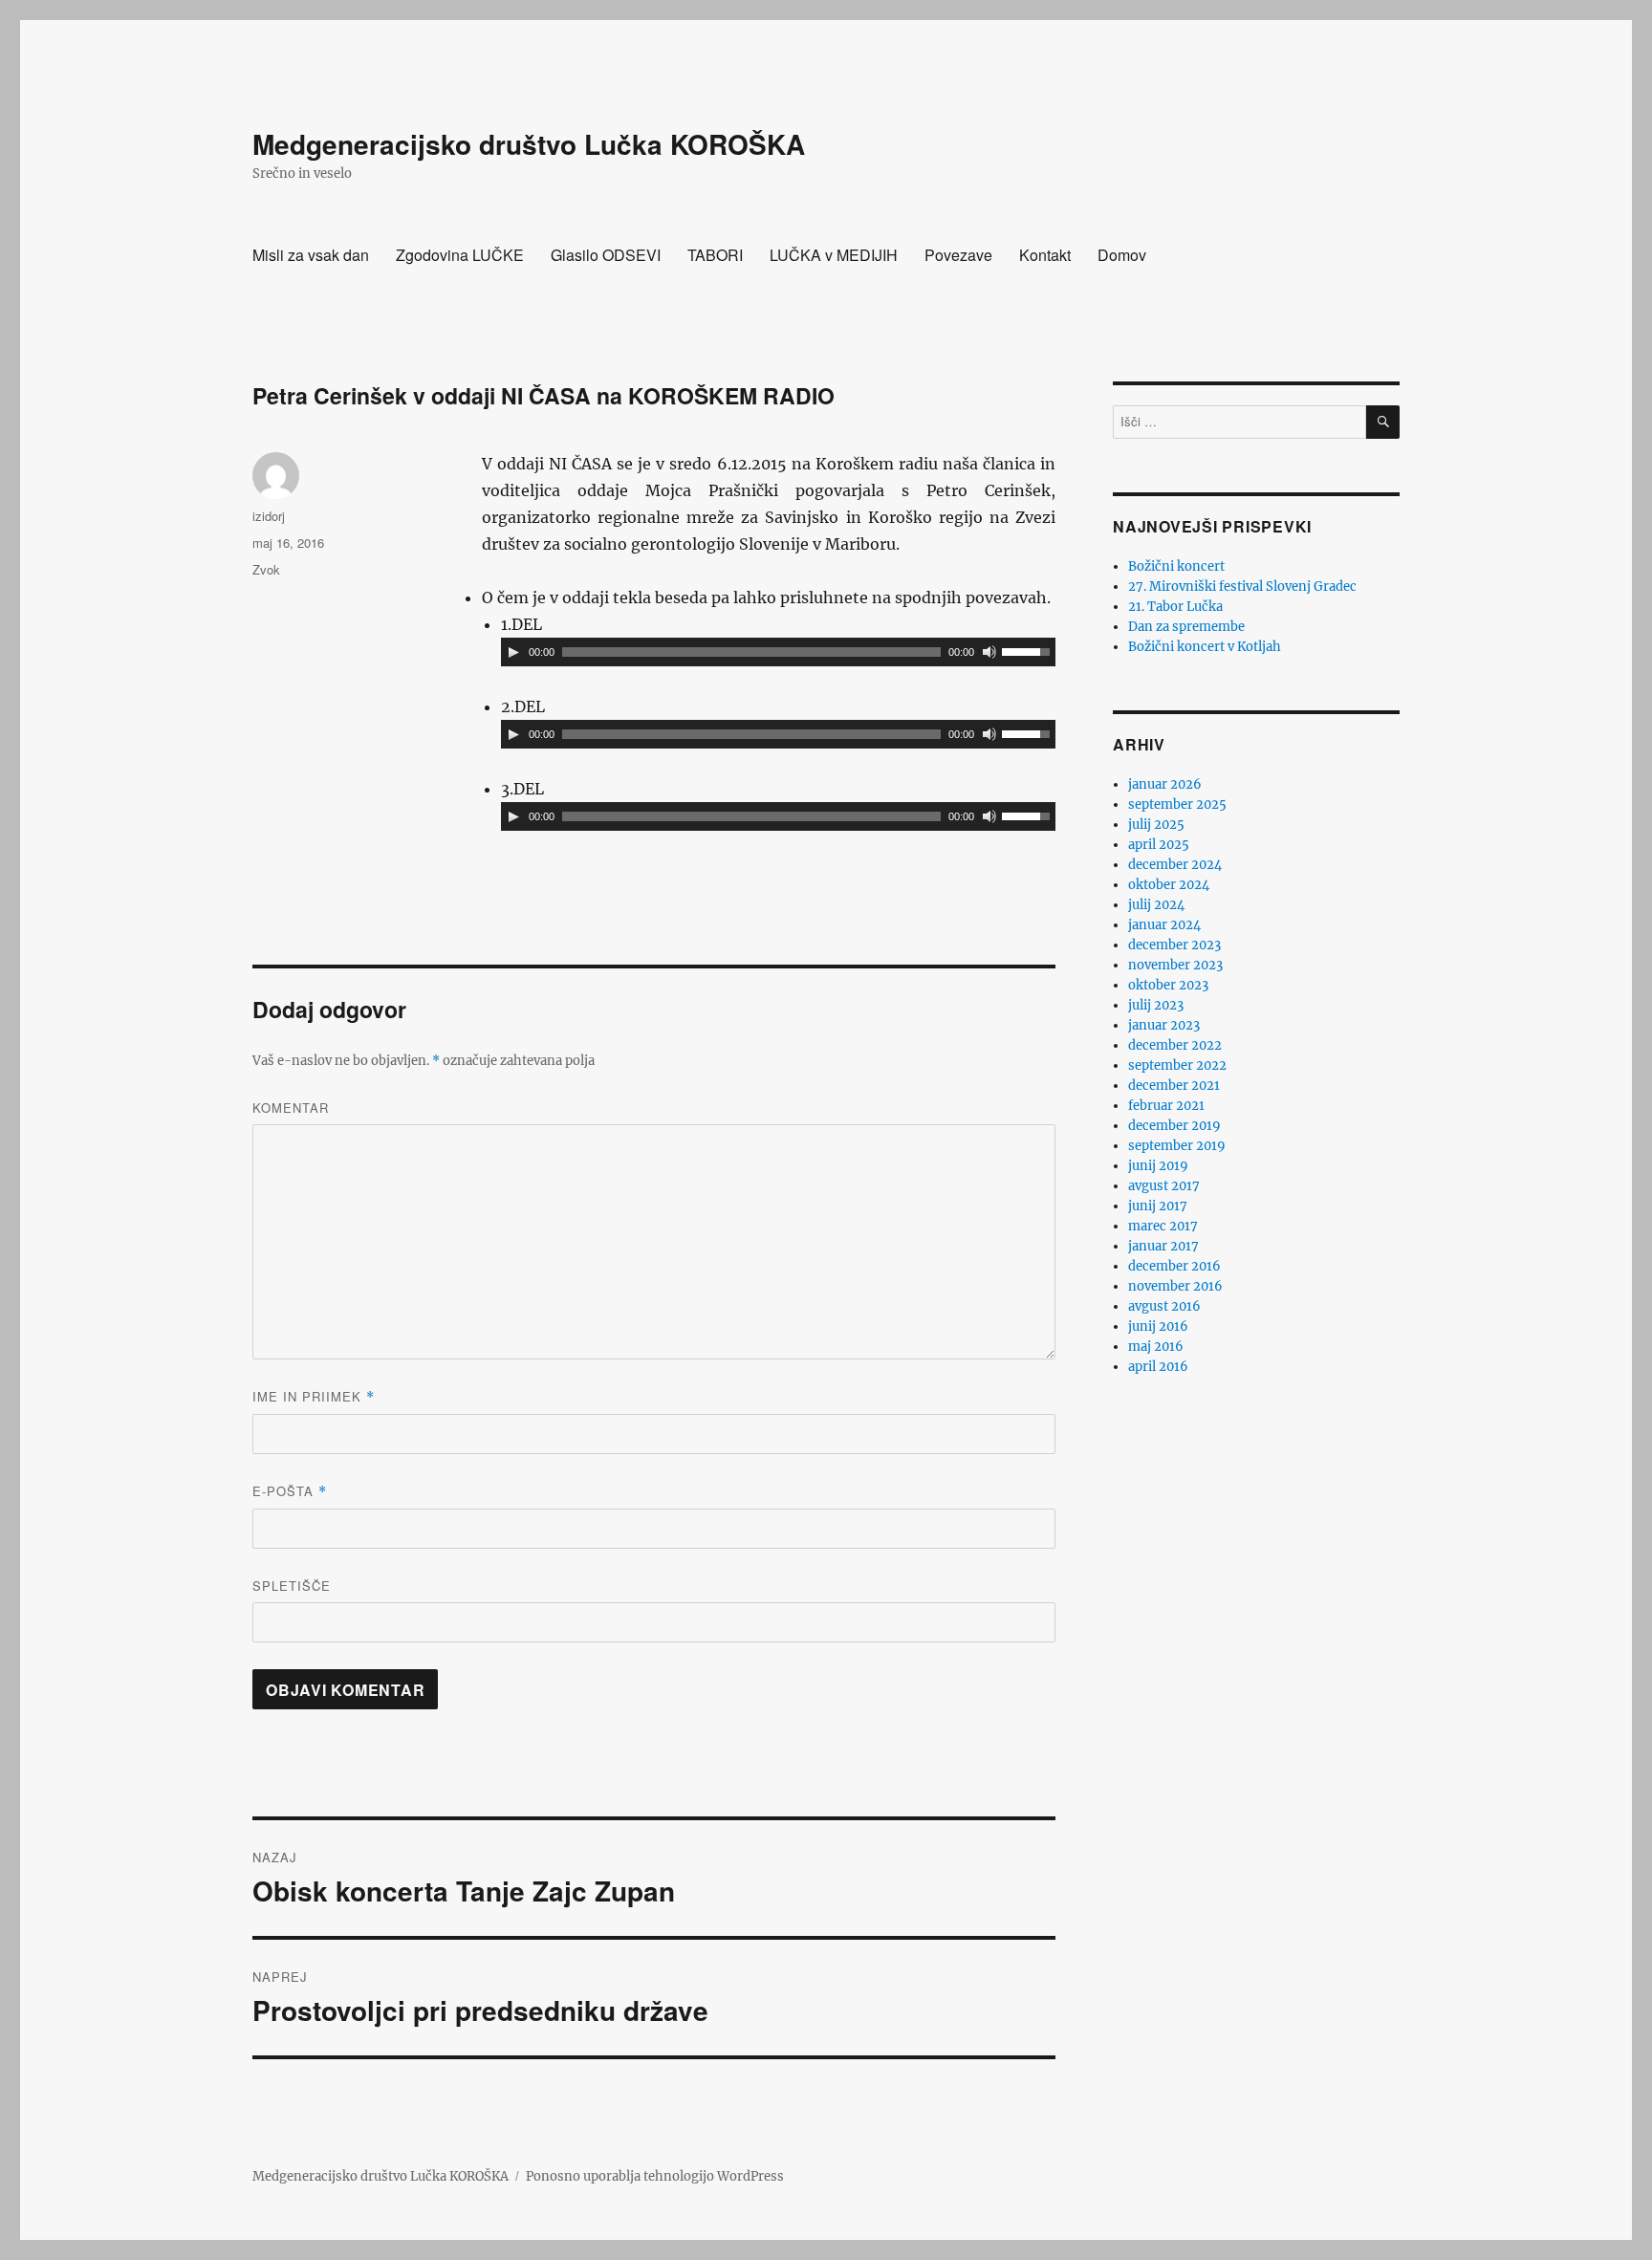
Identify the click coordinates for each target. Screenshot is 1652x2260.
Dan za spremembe (1186, 627)
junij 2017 (1158, 1206)
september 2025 (1177, 804)
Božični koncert (1176, 566)
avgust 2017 (1164, 1186)
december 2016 (1174, 1266)
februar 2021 (1166, 1106)
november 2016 (1175, 1286)
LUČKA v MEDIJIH (834, 255)
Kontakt (1045, 255)
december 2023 (1174, 945)
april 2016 (1158, 1367)
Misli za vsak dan (311, 255)
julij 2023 (1156, 1005)
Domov (1122, 255)
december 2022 (1175, 1045)
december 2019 (1174, 1126)
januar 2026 (1165, 784)
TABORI (715, 255)
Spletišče (292, 1586)
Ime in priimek (314, 1396)
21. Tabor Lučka (1175, 607)
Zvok (266, 569)
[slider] (1029, 650)
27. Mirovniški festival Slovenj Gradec (1242, 587)
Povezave (958, 255)
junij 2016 (1158, 1326)
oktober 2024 (1169, 885)
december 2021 (1174, 1086)
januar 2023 (1164, 1025)
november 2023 (1175, 965)
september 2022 (1177, 1065)
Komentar (291, 1108)
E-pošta (290, 1491)
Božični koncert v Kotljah (1205, 647)
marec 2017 (1163, 1226)
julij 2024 (1156, 905)
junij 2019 (1158, 1166)
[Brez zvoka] (989, 652)
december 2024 (1175, 865)
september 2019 (1177, 1146)
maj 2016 (1156, 1347)
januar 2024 (1164, 925)
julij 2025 (1156, 825)
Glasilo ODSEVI (606, 255)
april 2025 (1159, 845)
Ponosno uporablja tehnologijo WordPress (655, 2176)
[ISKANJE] (1383, 422)
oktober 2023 (1168, 985)
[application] (778, 652)
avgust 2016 (1164, 1306)
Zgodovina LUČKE (460, 255)
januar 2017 (1163, 1246)
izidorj (269, 516)
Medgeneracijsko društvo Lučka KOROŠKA (529, 144)
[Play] (513, 652)
